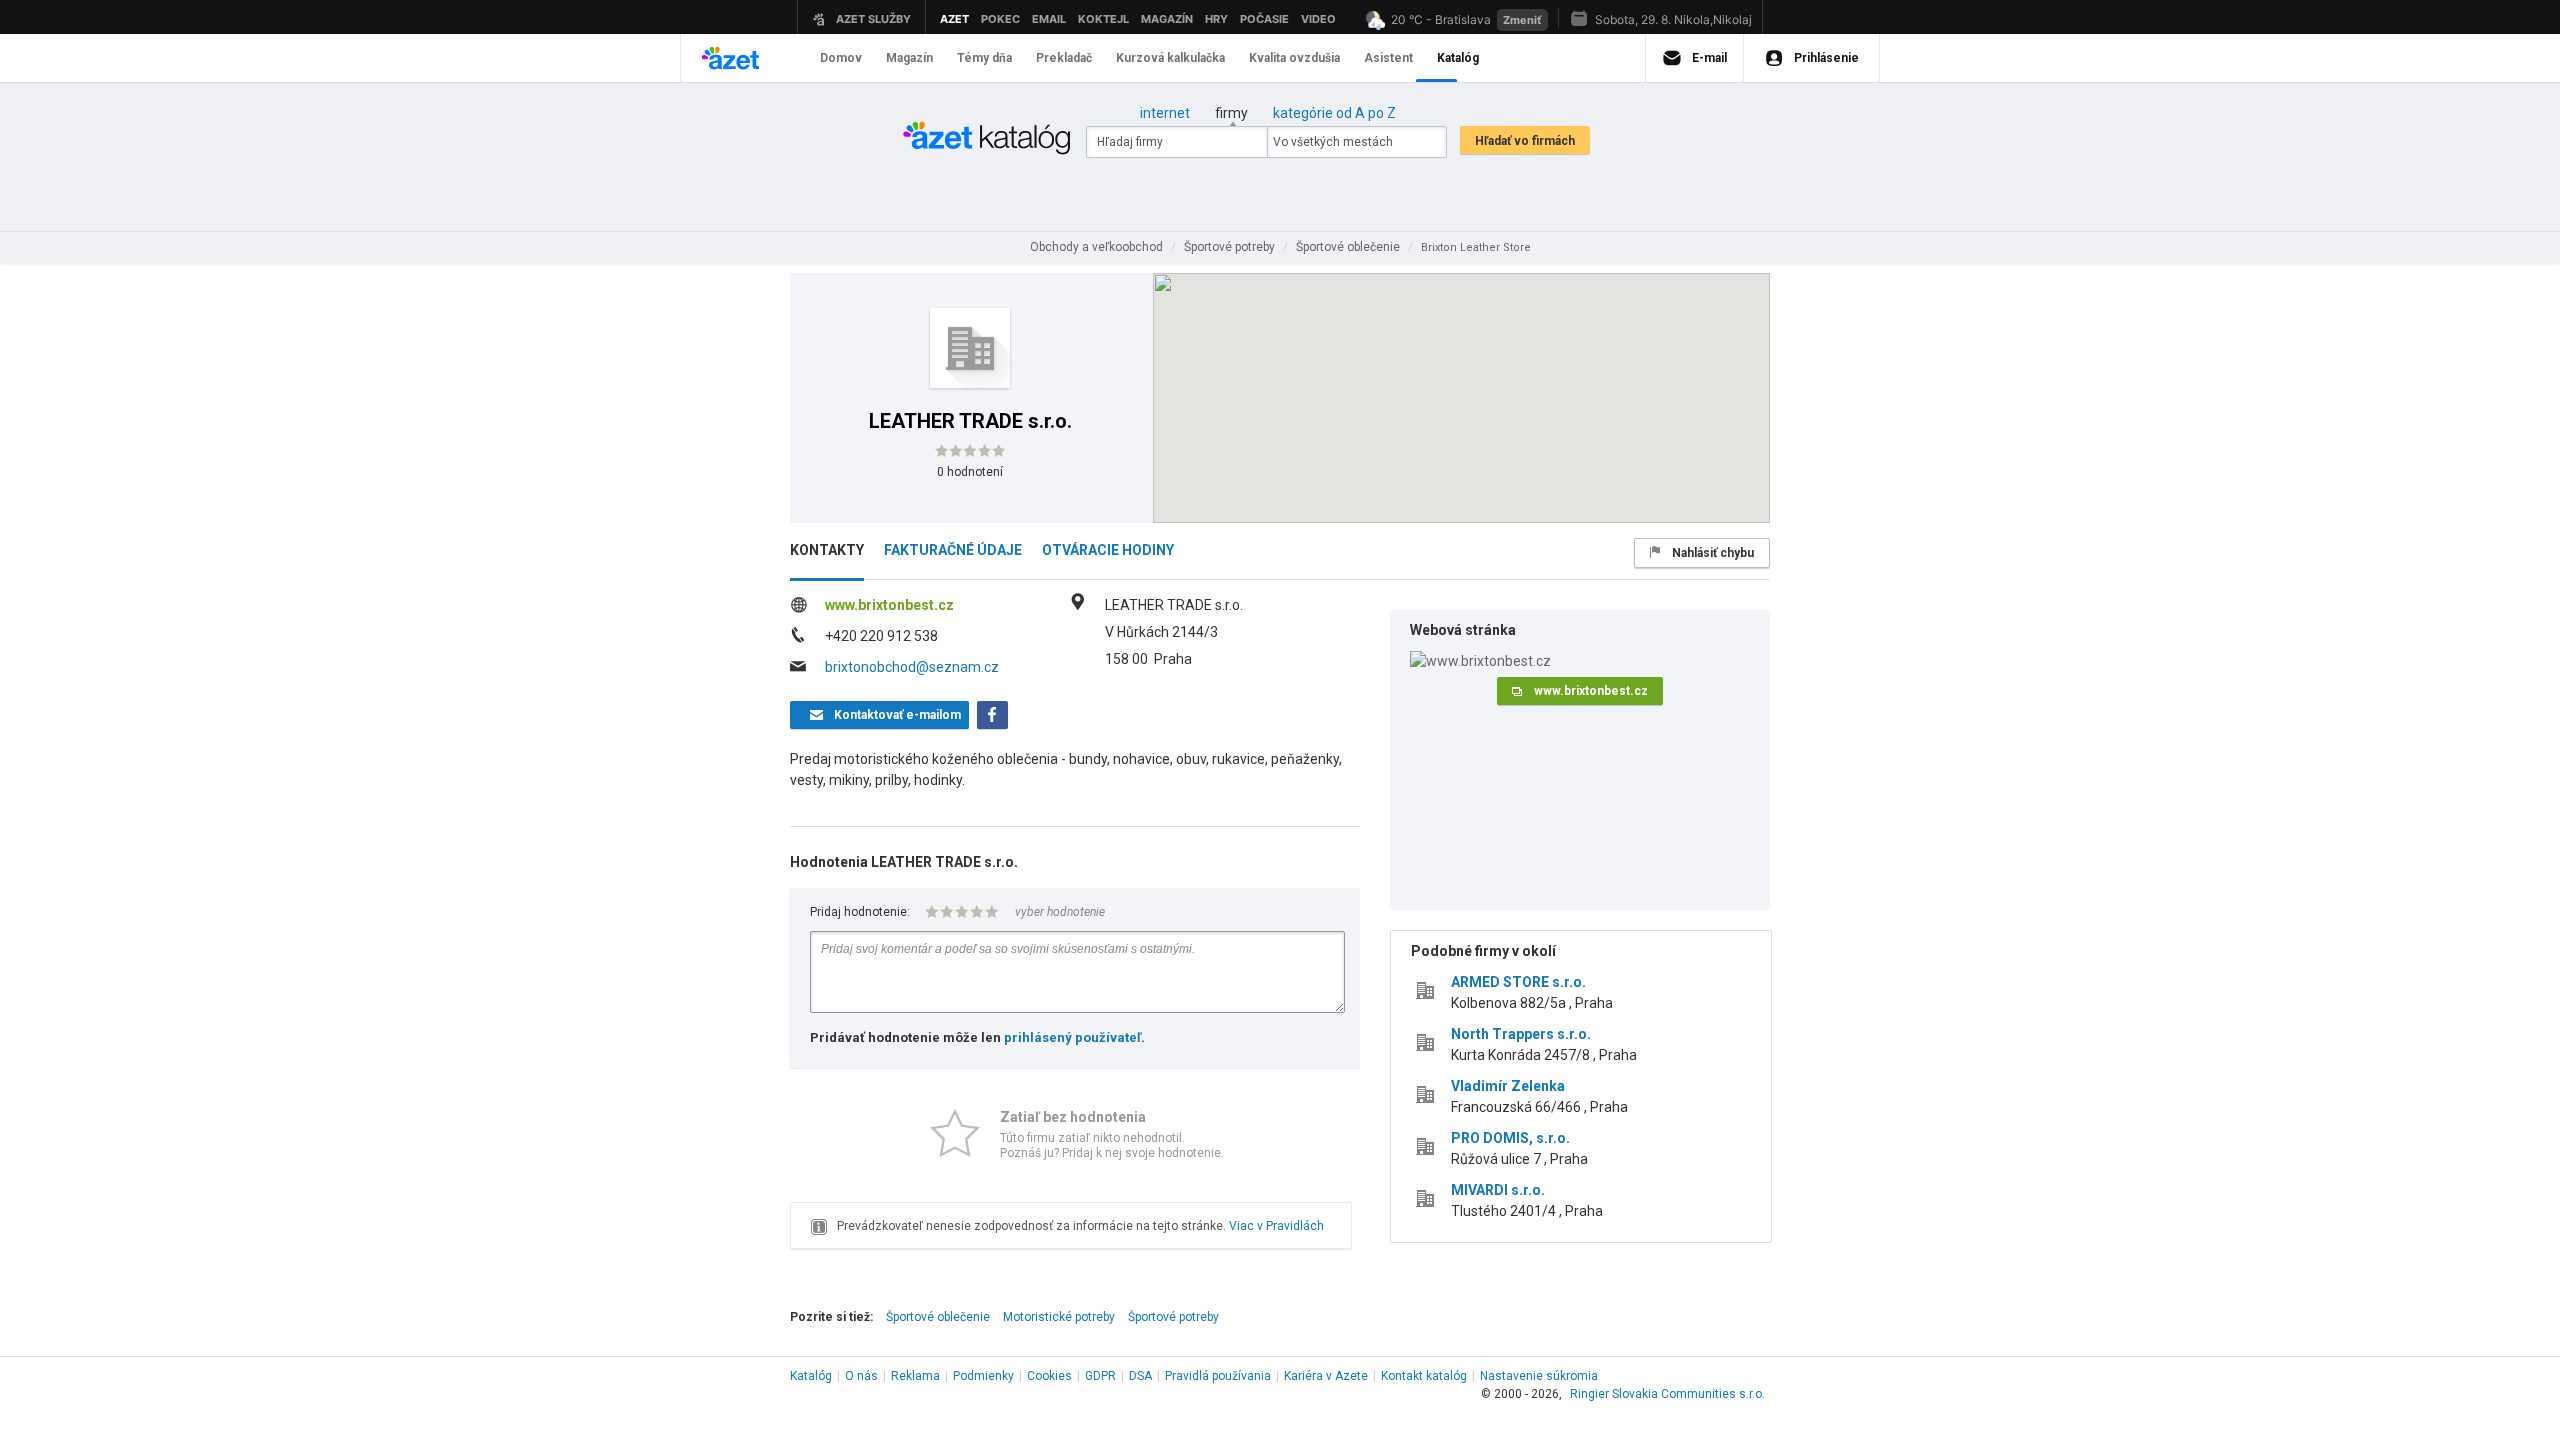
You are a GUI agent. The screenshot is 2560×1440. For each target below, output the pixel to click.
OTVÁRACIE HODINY (1108, 550)
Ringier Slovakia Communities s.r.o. (1667, 1394)
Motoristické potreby (1059, 1317)
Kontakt (1424, 1376)
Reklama (915, 1376)
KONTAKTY (827, 550)
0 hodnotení (970, 472)
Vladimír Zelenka (1508, 1086)
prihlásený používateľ (1072, 1037)
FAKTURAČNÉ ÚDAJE (953, 550)
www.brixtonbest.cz (889, 605)
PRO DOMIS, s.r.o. (1510, 1138)
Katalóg (811, 1376)
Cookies (1049, 1376)
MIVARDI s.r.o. (1498, 1190)
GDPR (1100, 1376)
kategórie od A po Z (1334, 113)
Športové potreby (1173, 1317)
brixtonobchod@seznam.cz (912, 667)
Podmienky (983, 1376)
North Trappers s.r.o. (1521, 1034)
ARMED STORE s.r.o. (1518, 982)
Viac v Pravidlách (1276, 1226)
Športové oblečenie (938, 1317)
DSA (1140, 1376)
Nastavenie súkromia (1539, 1376)
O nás (861, 1376)
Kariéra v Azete (1326, 1376)
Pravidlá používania (1218, 1376)
